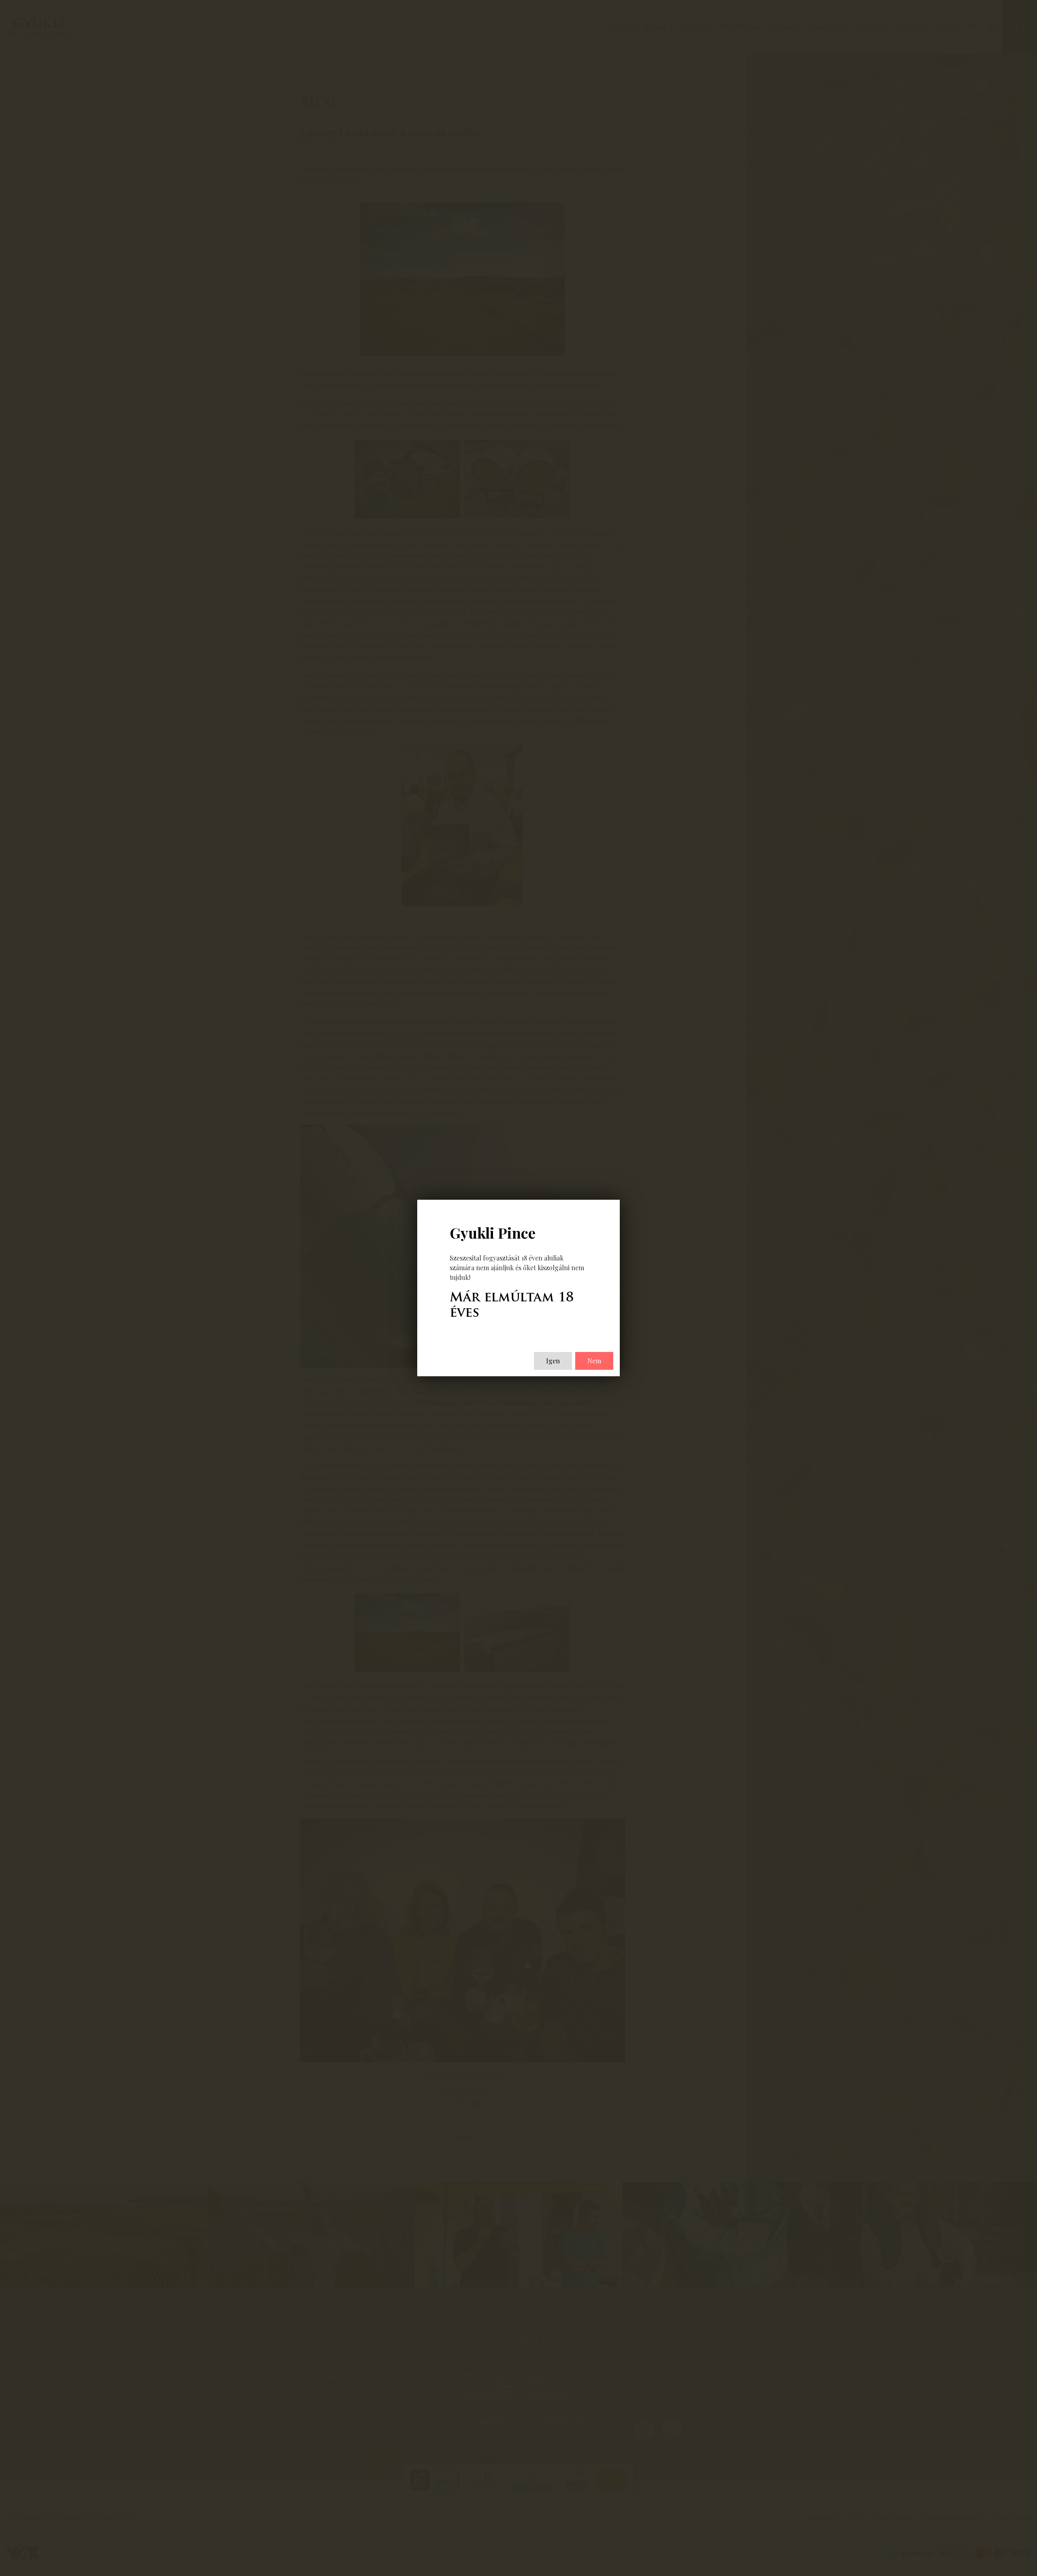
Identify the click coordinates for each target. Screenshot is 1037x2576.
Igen (553, 1361)
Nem (594, 1361)
